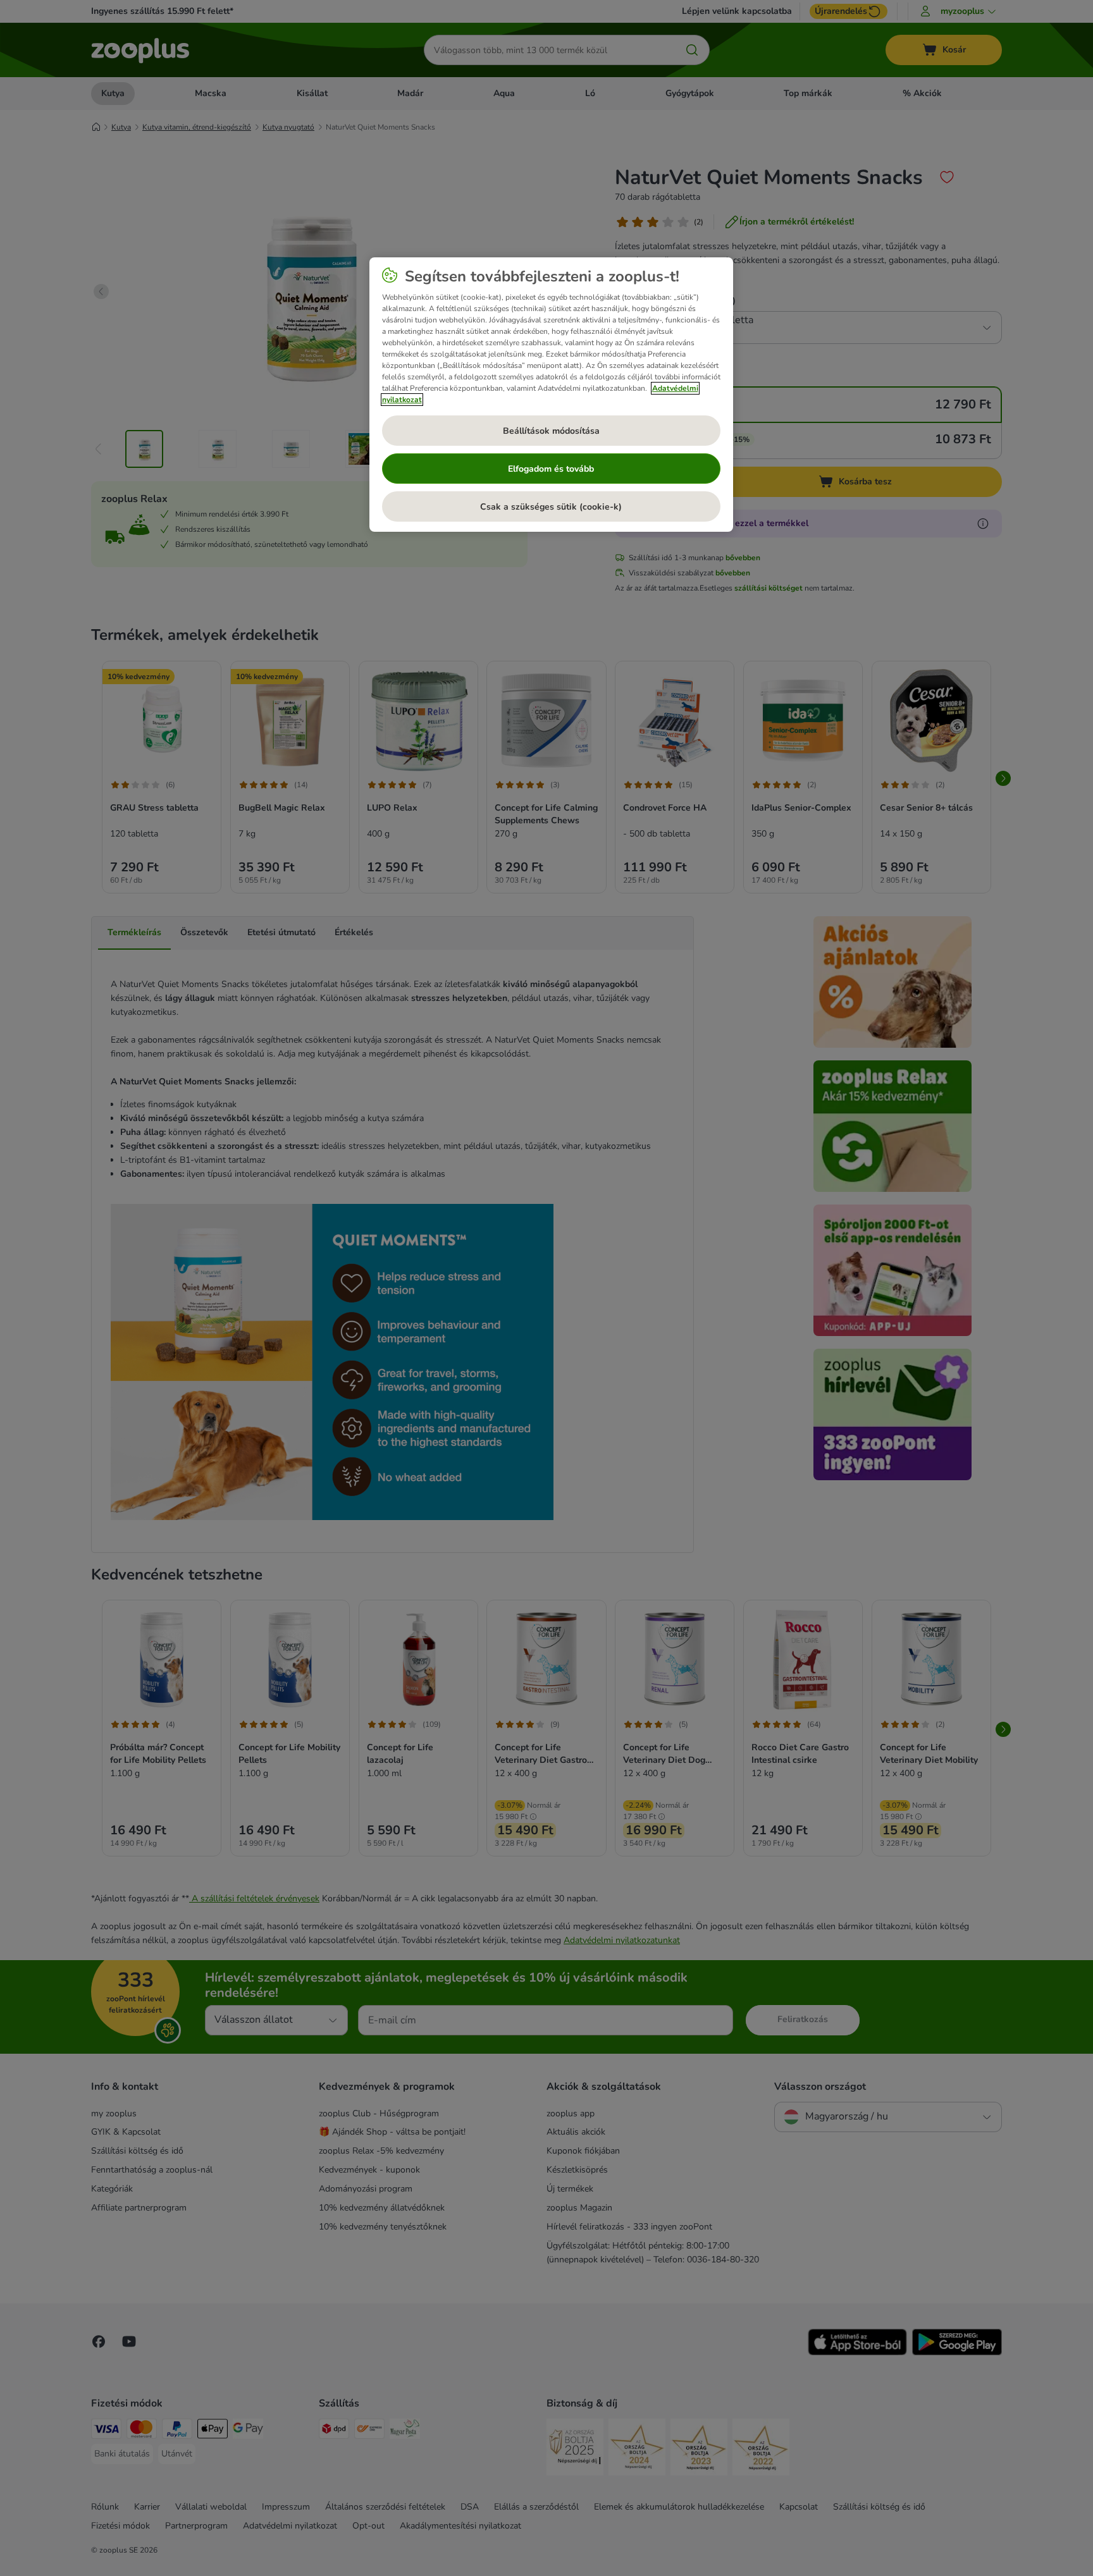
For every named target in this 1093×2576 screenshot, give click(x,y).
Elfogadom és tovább (551, 469)
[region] (551, 395)
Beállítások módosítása (551, 431)
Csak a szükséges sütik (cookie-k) (551, 507)
